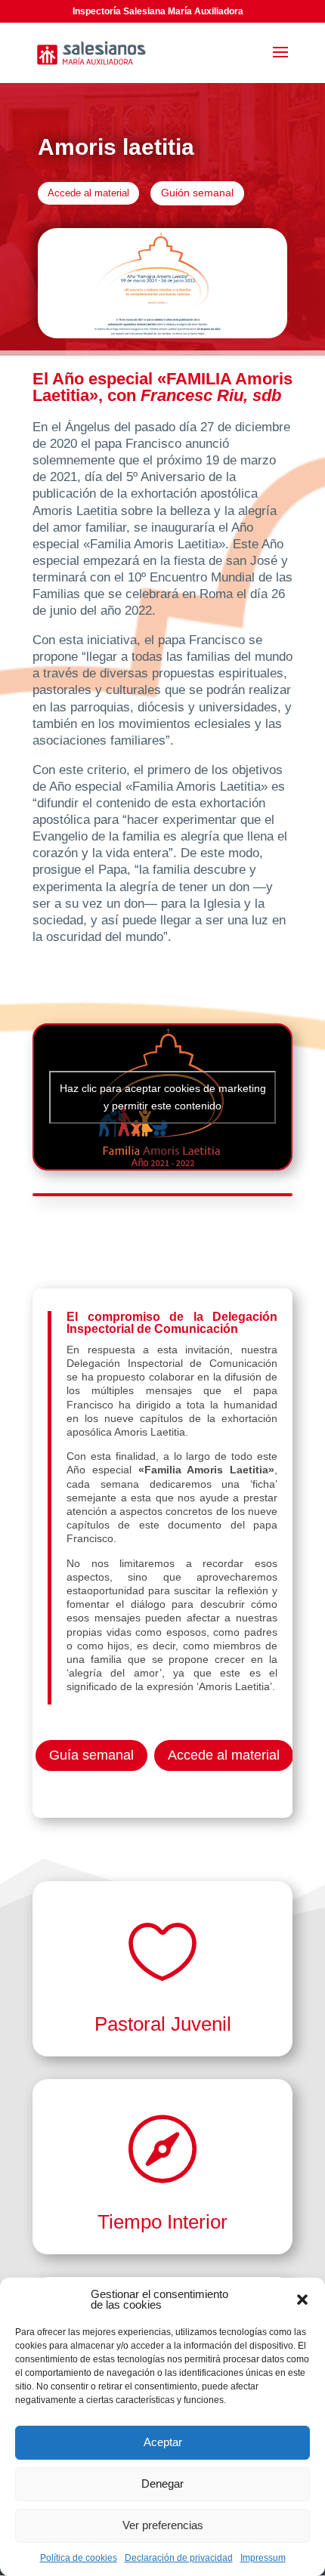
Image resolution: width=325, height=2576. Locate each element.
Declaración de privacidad (179, 2558)
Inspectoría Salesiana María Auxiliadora (158, 11)
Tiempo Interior (162, 2222)
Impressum (263, 2558)
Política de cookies (79, 2558)
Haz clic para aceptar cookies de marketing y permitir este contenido (163, 1097)
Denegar (162, 2483)
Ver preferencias (163, 2525)
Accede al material (88, 193)
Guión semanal (197, 193)
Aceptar (163, 2442)
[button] (302, 2300)
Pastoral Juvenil (163, 2024)
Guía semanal (91, 1755)
